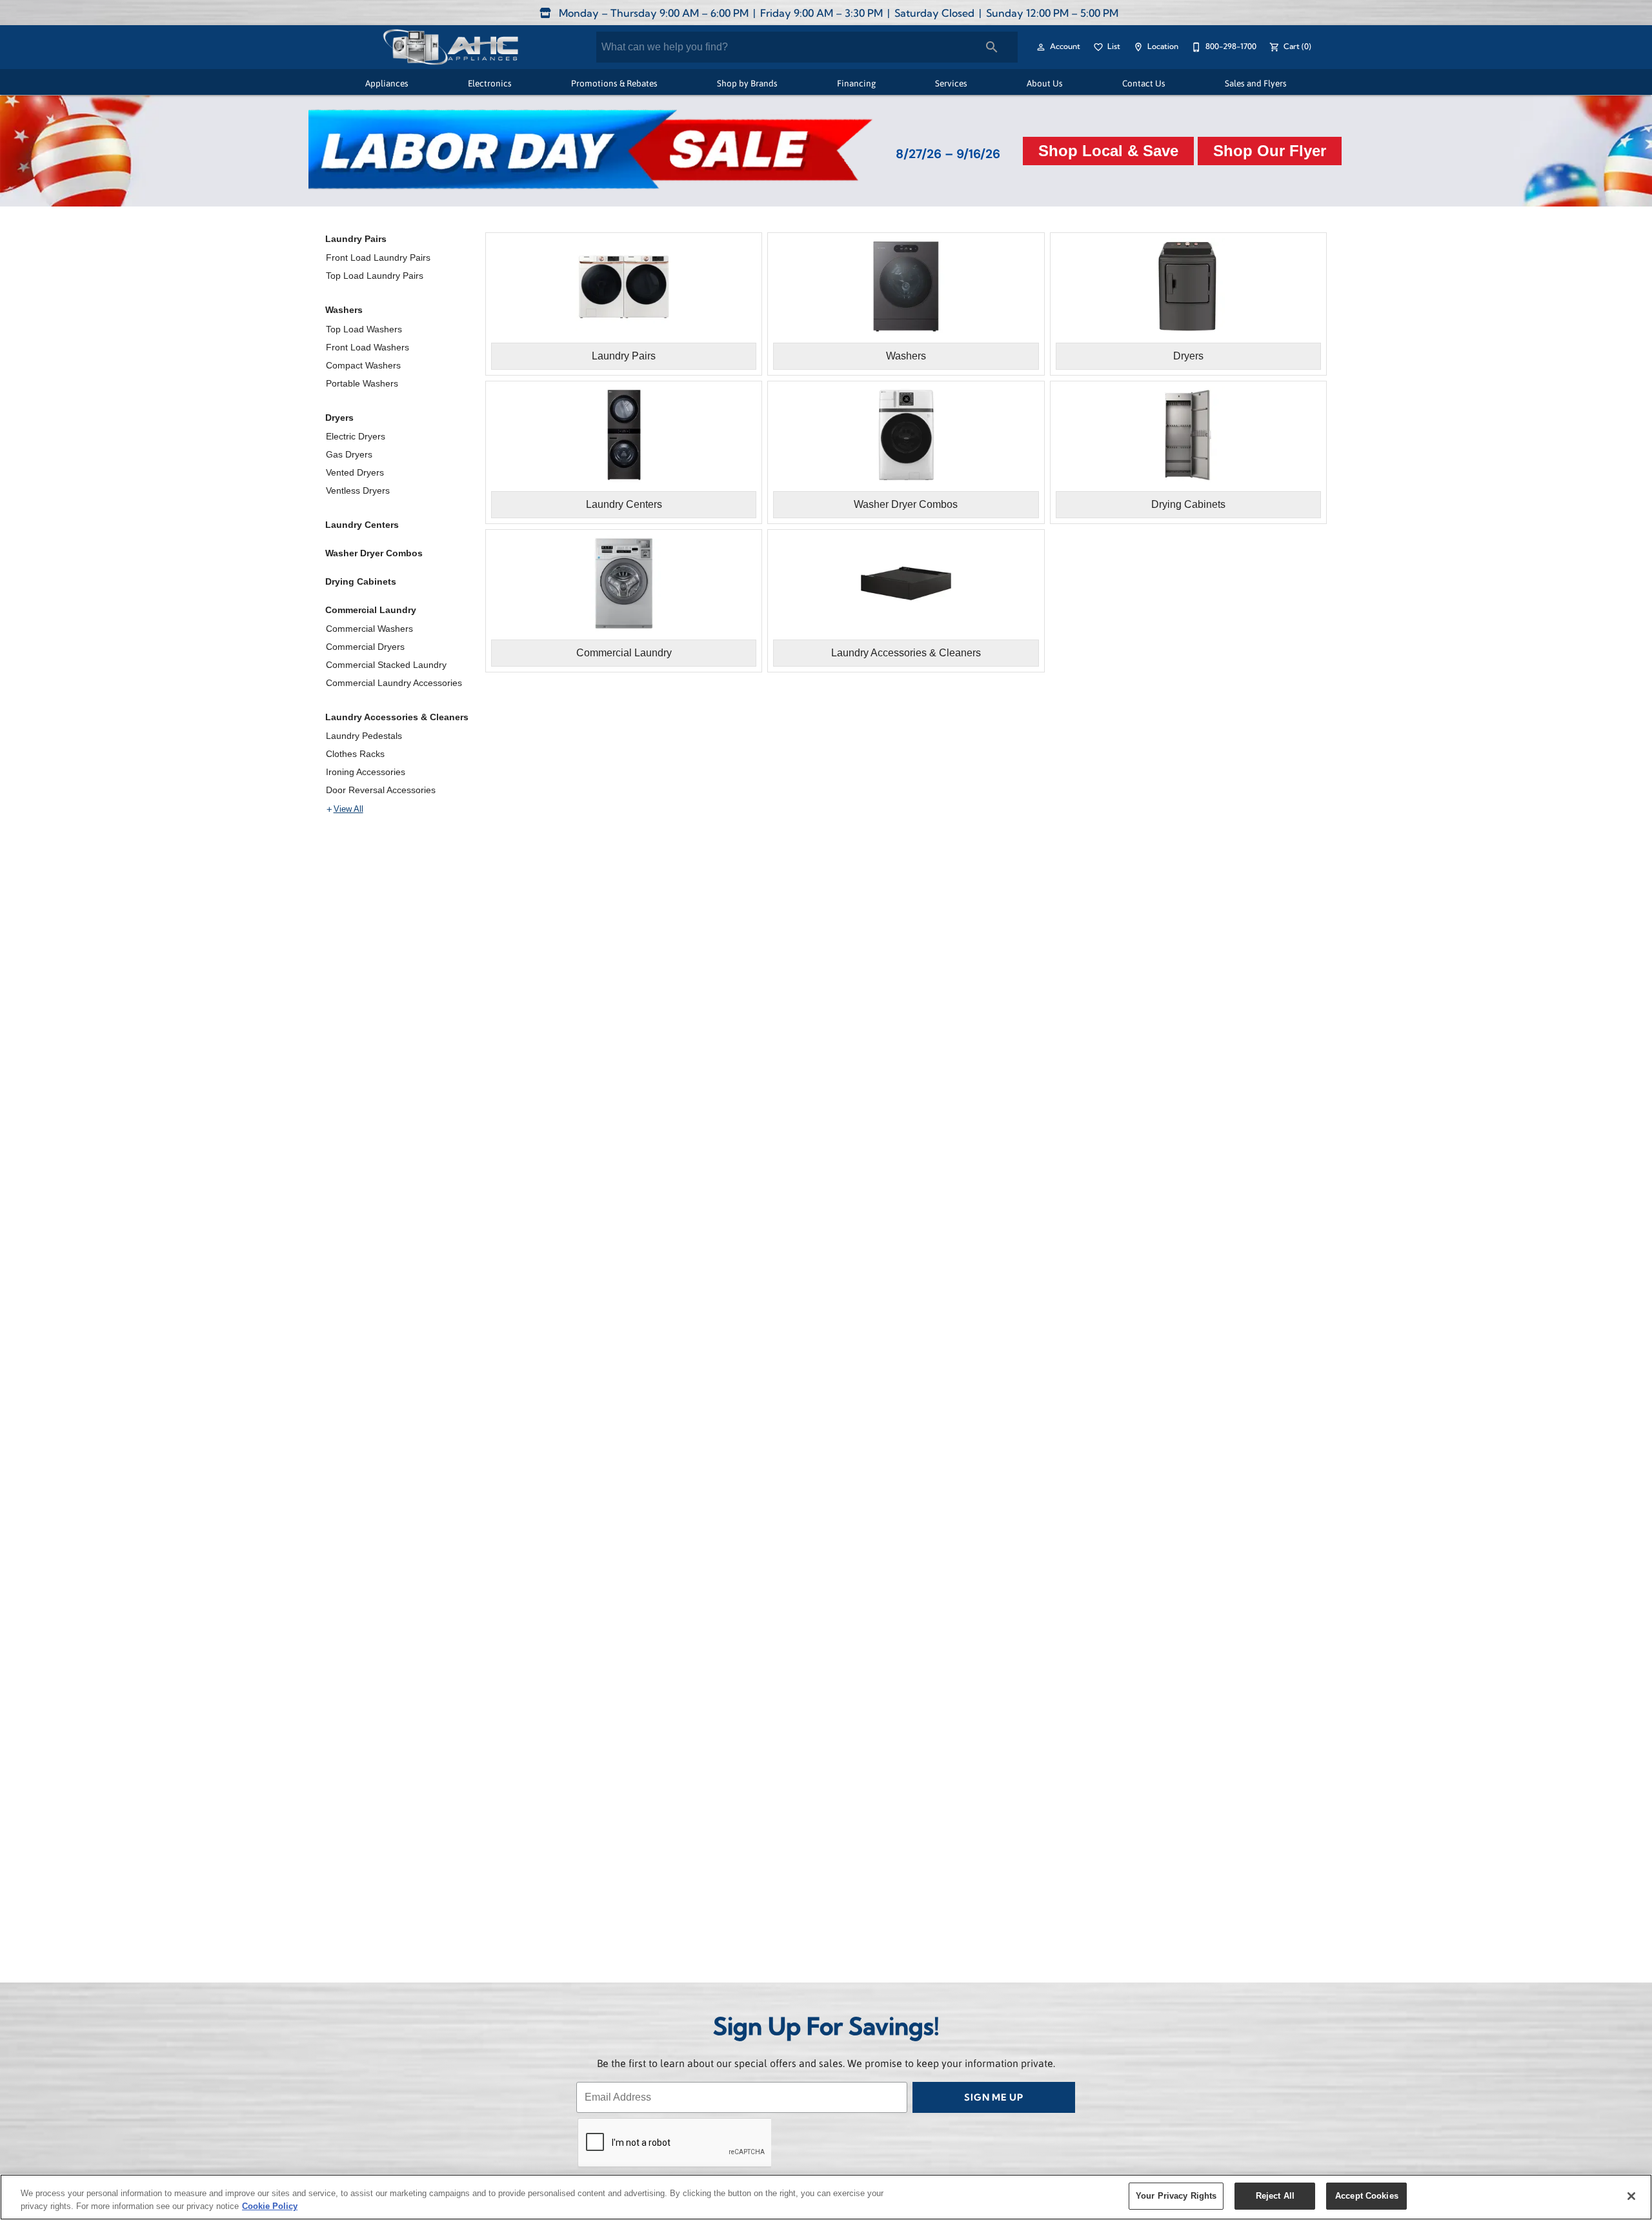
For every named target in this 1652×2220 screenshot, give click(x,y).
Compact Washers (363, 365)
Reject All (1275, 2196)
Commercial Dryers (365, 647)
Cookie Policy (270, 2206)
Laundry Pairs (356, 239)
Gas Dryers (349, 454)
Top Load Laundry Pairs (375, 276)
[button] (1041, 47)
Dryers (339, 418)
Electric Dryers (356, 436)
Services (951, 83)
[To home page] (450, 47)
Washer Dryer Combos (374, 553)
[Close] (1631, 2196)
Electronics (490, 83)
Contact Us (1144, 83)
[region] (826, 2197)
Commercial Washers (369, 629)
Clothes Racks (355, 754)
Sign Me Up (994, 2098)
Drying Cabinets (361, 581)
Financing (856, 83)
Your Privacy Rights (1176, 2196)
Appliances (387, 83)
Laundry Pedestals (364, 736)
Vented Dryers (355, 472)
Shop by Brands (747, 83)
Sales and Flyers (1256, 83)
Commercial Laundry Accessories (394, 683)
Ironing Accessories (366, 772)
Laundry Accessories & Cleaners (397, 717)
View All (348, 809)
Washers (344, 310)
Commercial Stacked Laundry (386, 665)
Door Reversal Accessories (381, 790)
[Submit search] (992, 47)
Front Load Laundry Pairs (378, 257)
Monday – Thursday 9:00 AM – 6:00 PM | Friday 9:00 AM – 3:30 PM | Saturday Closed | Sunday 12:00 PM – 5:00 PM (837, 14)
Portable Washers (362, 383)
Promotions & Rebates (614, 83)
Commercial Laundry (371, 610)
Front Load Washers (368, 347)
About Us (1045, 83)
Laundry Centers (362, 525)
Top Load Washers (364, 329)
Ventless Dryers (358, 490)
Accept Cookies (1367, 2196)
